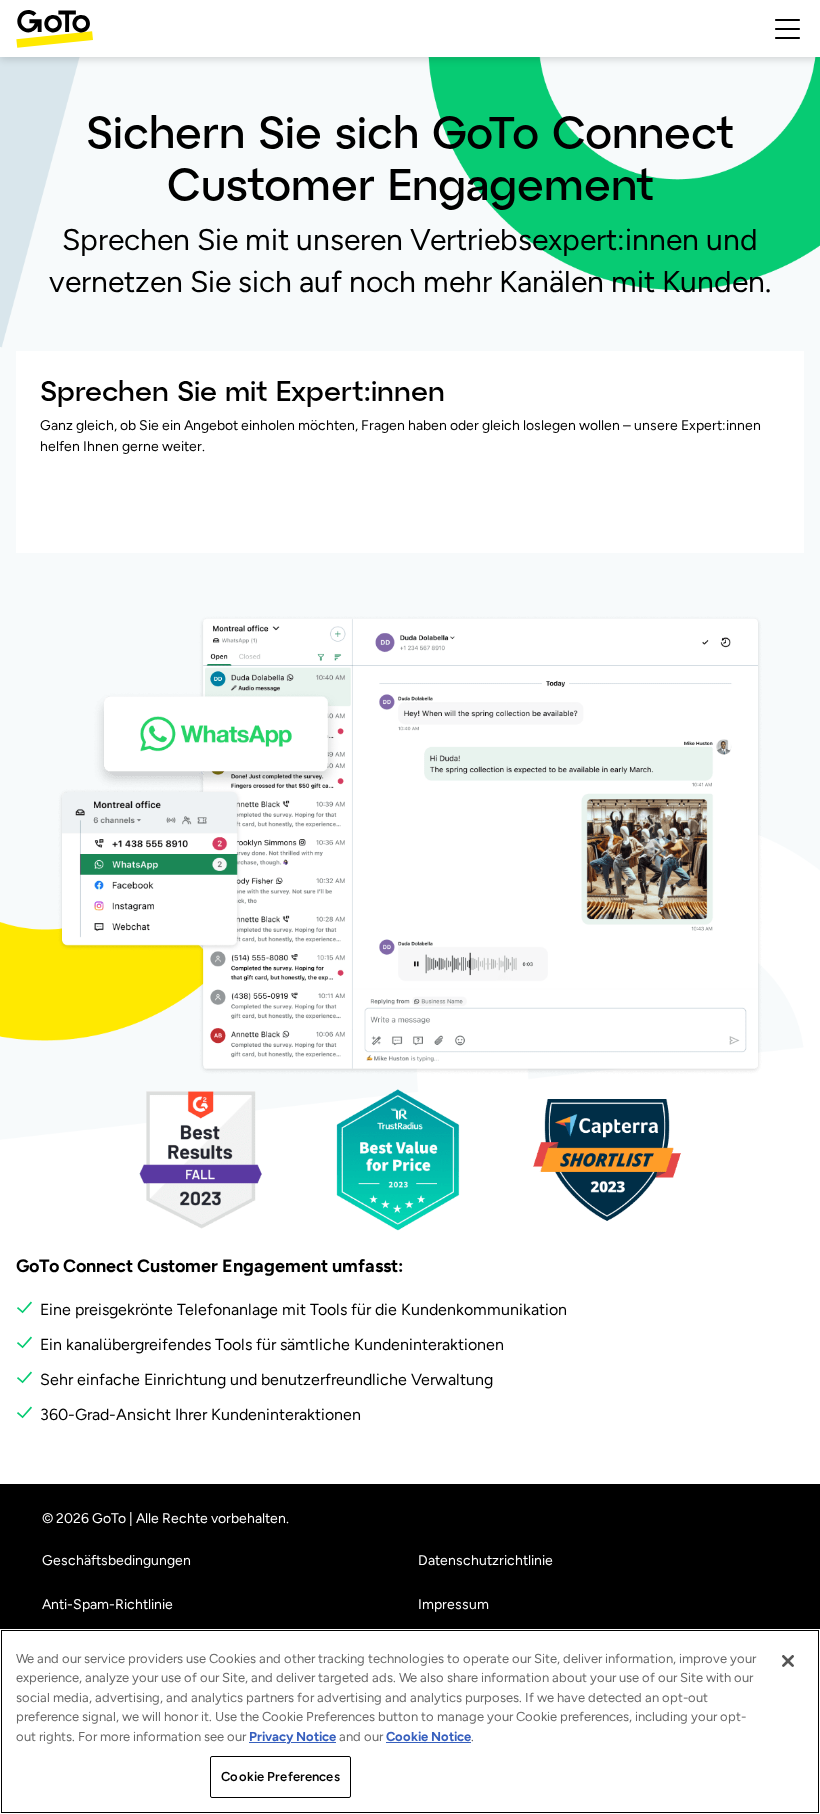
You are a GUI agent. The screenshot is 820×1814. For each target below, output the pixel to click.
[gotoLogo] (55, 28)
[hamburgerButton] (787, 29)
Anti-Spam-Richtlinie (107, 1604)
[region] (410, 1721)
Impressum (453, 1604)
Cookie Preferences (280, 1776)
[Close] (788, 1661)
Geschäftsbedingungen (116, 1560)
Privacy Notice (292, 1736)
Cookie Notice (428, 1736)
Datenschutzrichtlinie (485, 1560)
